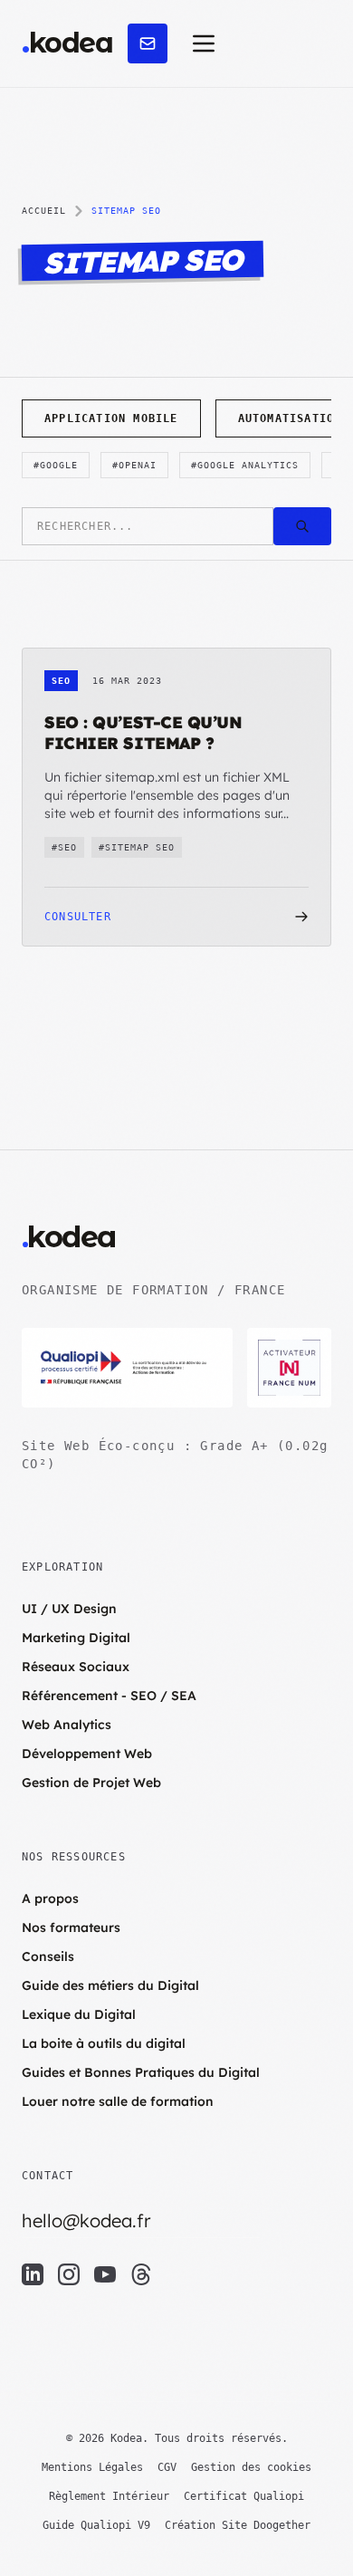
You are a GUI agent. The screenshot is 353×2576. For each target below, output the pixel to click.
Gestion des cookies (251, 2467)
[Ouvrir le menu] (204, 43)
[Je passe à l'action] (148, 43)
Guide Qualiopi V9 (96, 2525)
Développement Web (87, 1754)
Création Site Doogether (238, 2525)
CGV (167, 2467)
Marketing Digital (76, 1638)
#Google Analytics (245, 465)
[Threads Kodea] (141, 2274)
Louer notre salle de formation (118, 2101)
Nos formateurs (71, 1927)
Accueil (44, 211)
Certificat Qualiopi (244, 2496)
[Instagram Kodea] (69, 2274)
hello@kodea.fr (86, 2220)
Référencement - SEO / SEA (109, 1696)
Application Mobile (111, 418)
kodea (67, 43)
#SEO (64, 847)
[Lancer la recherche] (302, 526)
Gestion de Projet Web (91, 1783)
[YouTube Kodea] (105, 2274)
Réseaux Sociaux (76, 1667)
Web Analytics (67, 1725)
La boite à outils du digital (104, 2043)
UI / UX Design (69, 1609)
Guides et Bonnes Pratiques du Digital (141, 2072)
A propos (50, 1898)
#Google (56, 465)
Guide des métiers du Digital (110, 1985)
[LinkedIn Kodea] (33, 2274)
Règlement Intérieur (109, 2496)
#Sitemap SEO (137, 847)
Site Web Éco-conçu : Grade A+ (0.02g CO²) (175, 1455)
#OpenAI (134, 465)
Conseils (48, 1956)
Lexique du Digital (79, 2014)
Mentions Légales (92, 2467)
